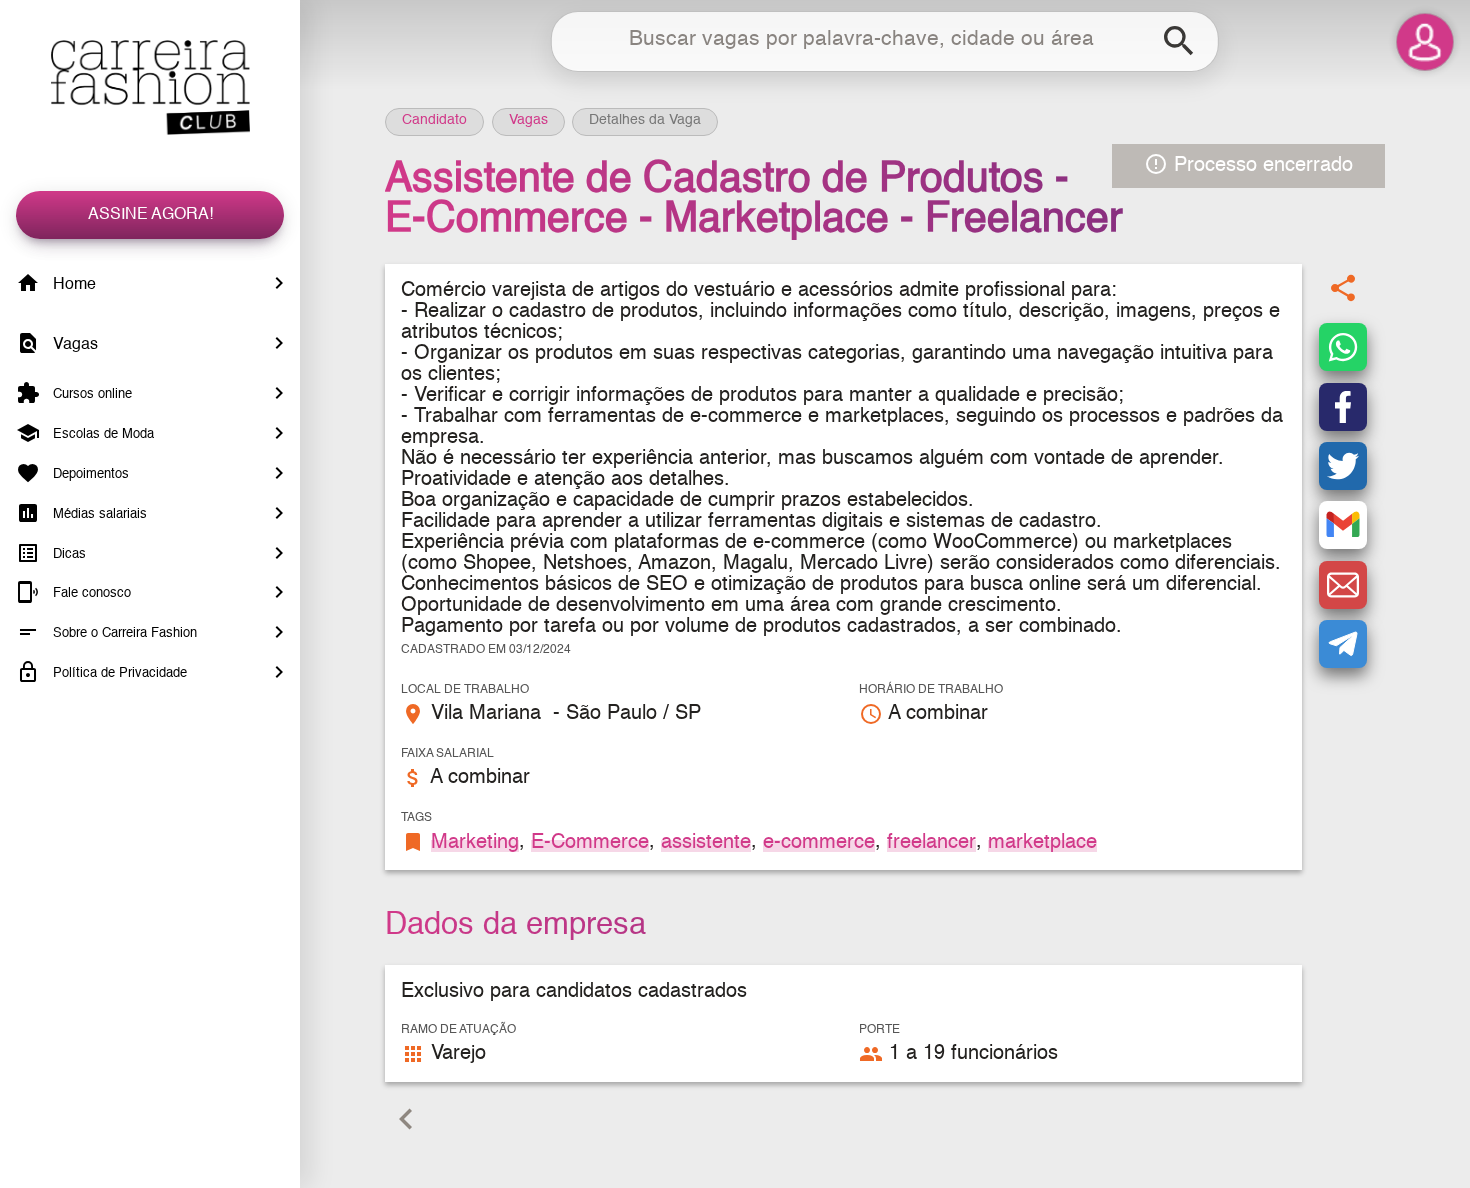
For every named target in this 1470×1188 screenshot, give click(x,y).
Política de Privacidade (118, 673)
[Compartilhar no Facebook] (1343, 407)
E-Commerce (590, 842)
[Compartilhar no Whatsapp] (1343, 348)
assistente (706, 842)
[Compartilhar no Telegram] (1343, 644)
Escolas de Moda (101, 434)
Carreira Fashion (150, 87)
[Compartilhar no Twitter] (1343, 466)
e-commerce (819, 842)
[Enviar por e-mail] (1343, 585)
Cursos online (90, 394)
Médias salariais (98, 514)
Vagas (73, 345)
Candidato (434, 120)
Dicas (67, 553)
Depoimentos (89, 474)
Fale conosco (90, 593)
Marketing (475, 842)
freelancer (931, 842)
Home (72, 285)
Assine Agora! (150, 215)
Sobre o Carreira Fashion (123, 633)
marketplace (1042, 842)
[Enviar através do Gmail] (1343, 526)
